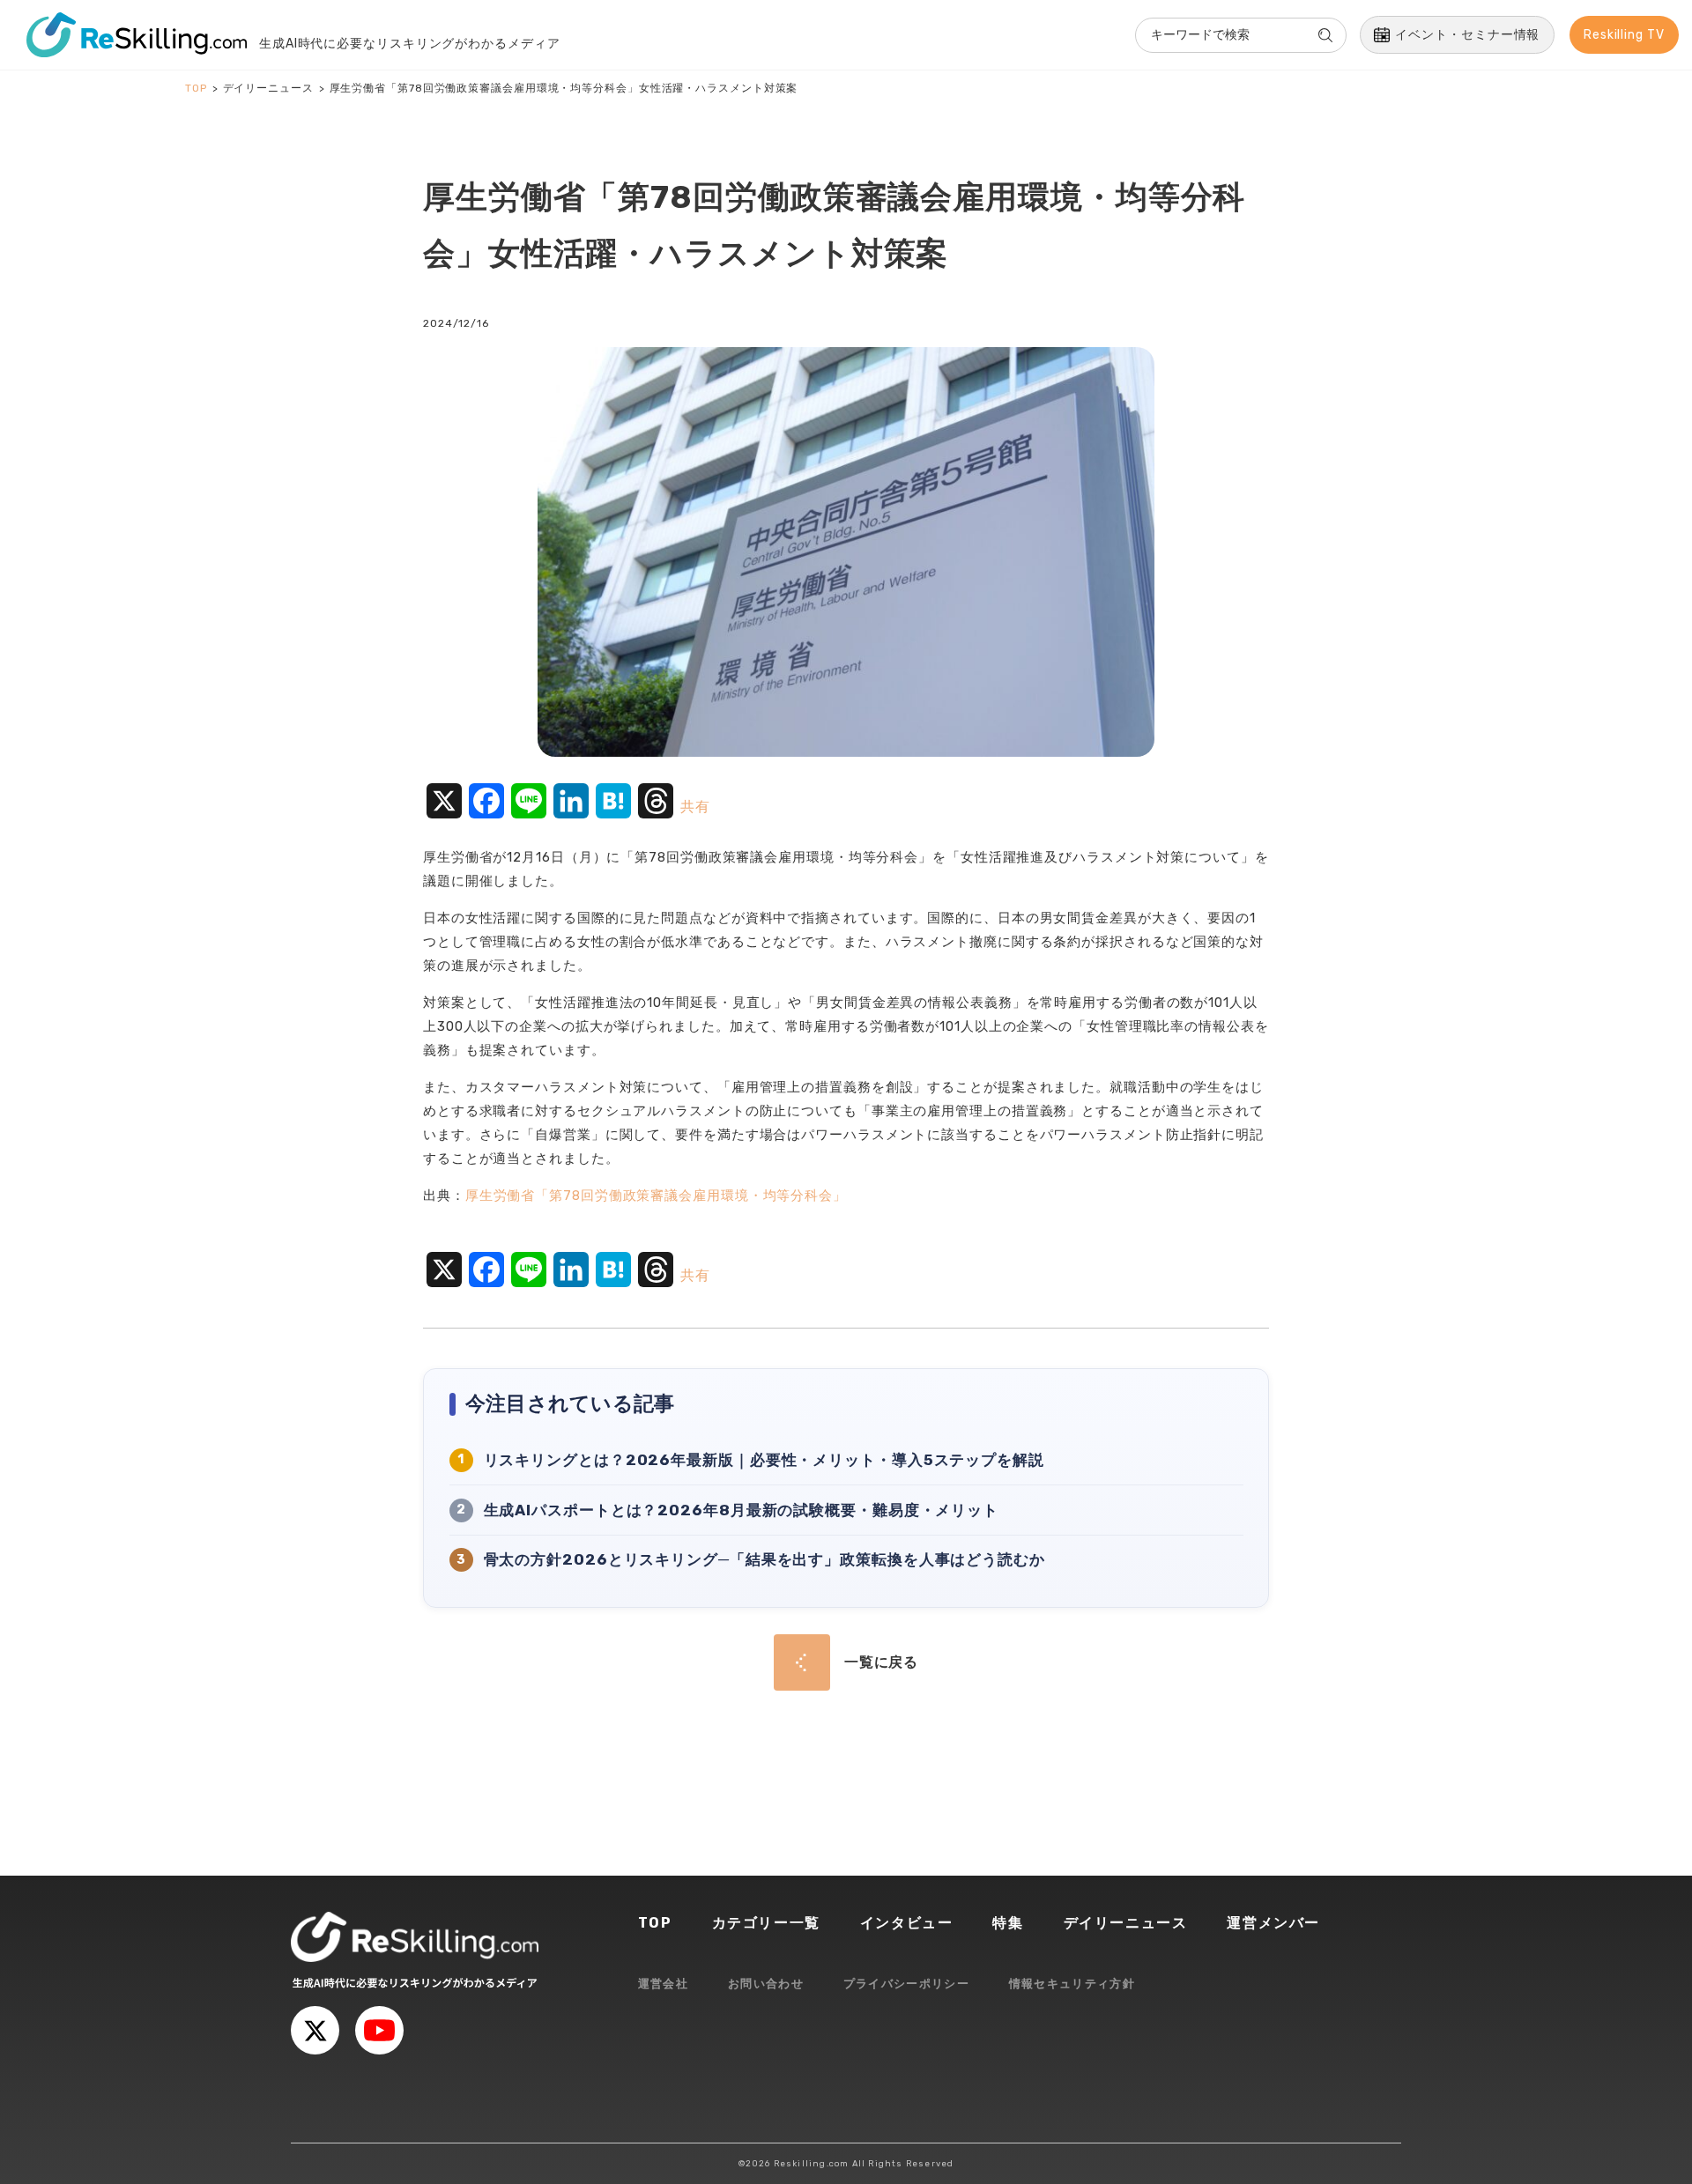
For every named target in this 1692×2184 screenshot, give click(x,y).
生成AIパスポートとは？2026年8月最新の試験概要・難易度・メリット (742, 1510)
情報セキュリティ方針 (1072, 1984)
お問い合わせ (766, 1984)
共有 (695, 807)
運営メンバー (1273, 1923)
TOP (655, 1923)
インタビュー (907, 1923)
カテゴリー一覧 (766, 1923)
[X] (315, 2030)
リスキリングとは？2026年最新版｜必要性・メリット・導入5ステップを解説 (764, 1460)
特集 (1008, 1923)
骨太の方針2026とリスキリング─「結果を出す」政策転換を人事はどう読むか (764, 1559)
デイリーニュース (1126, 1923)
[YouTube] (379, 2030)
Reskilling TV (1624, 35)
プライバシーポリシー (906, 1984)
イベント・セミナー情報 (1467, 35)
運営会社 (663, 1984)
